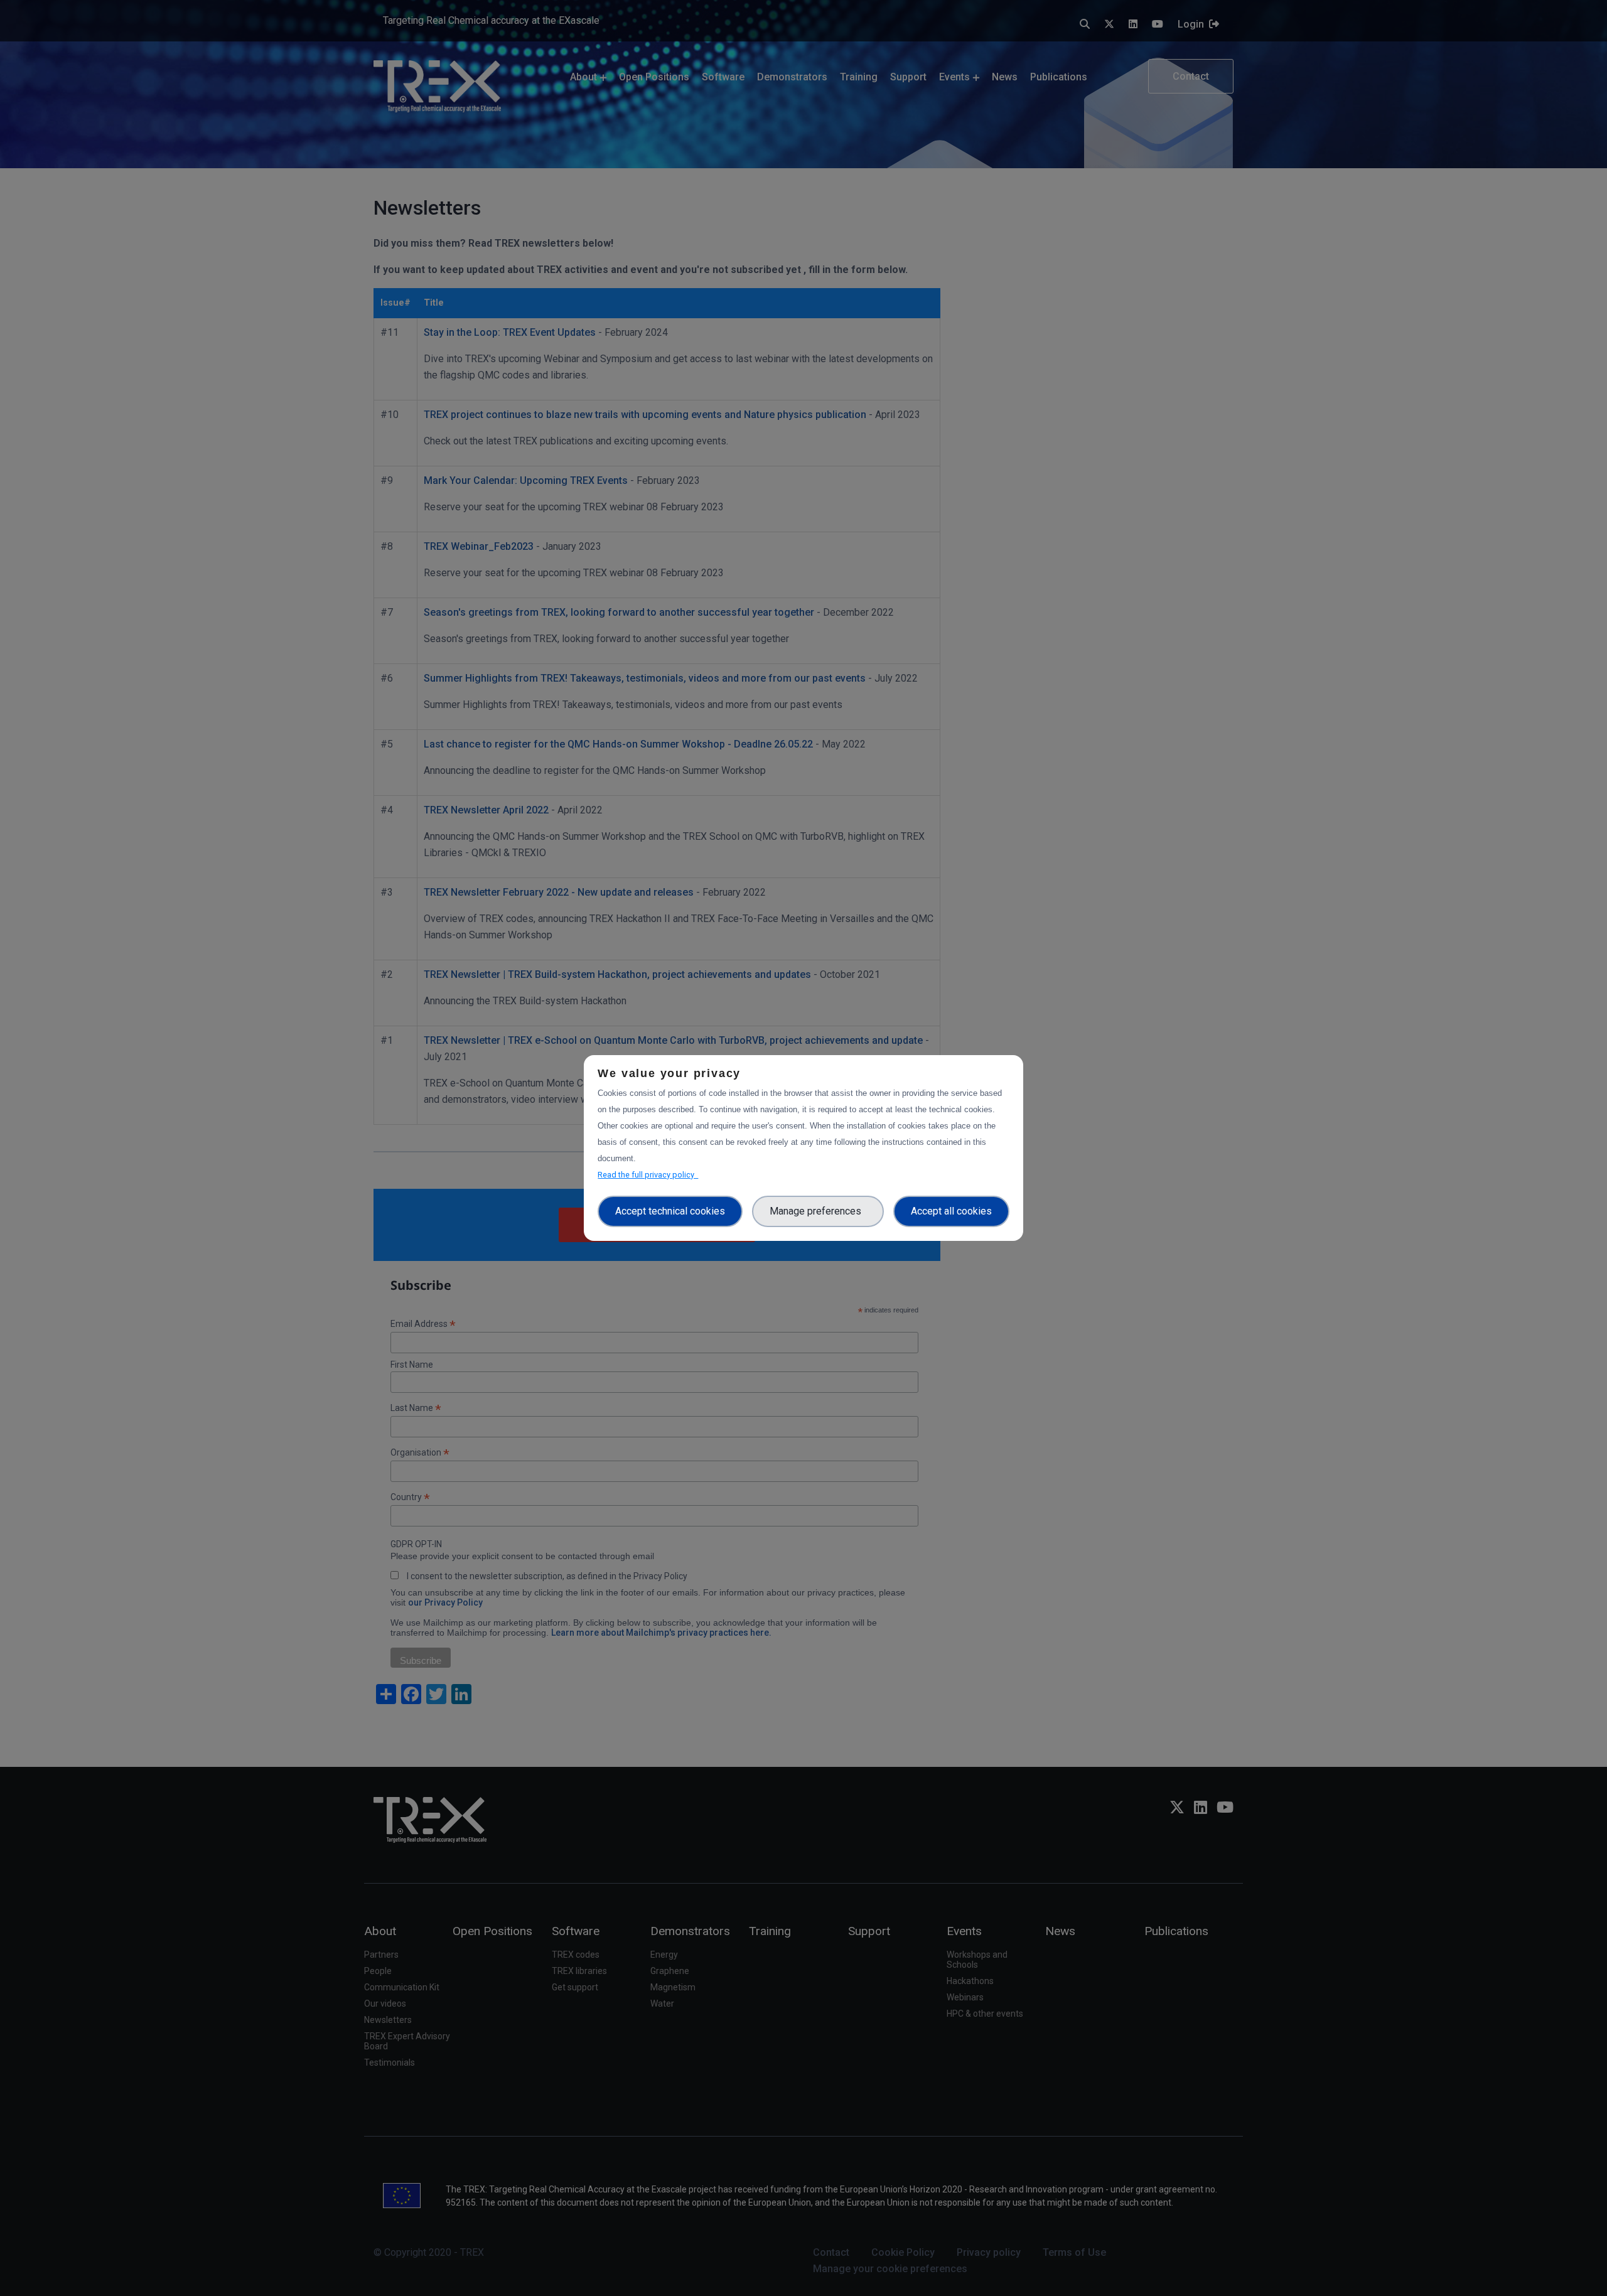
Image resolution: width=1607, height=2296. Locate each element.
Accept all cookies (951, 1211)
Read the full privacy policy (648, 1175)
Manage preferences (818, 1211)
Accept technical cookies (670, 1211)
